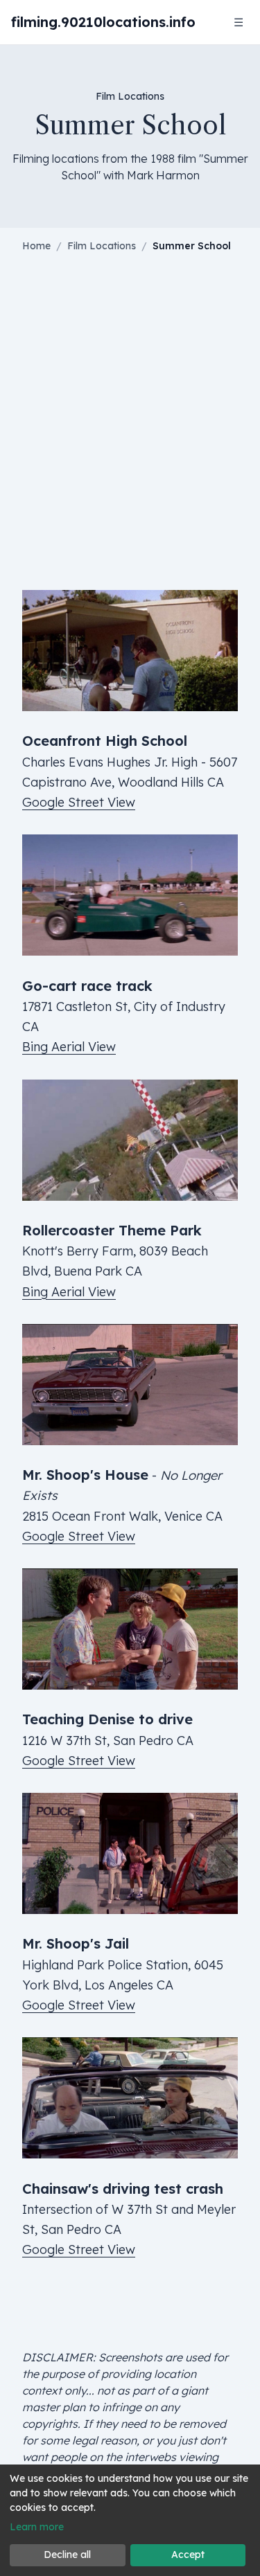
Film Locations (102, 246)
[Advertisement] (130, 432)
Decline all (67, 2555)
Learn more (37, 2527)
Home (36, 246)
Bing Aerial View (69, 1047)
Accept (188, 2555)
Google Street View (79, 802)
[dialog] (130, 2520)
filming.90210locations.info (103, 22)
